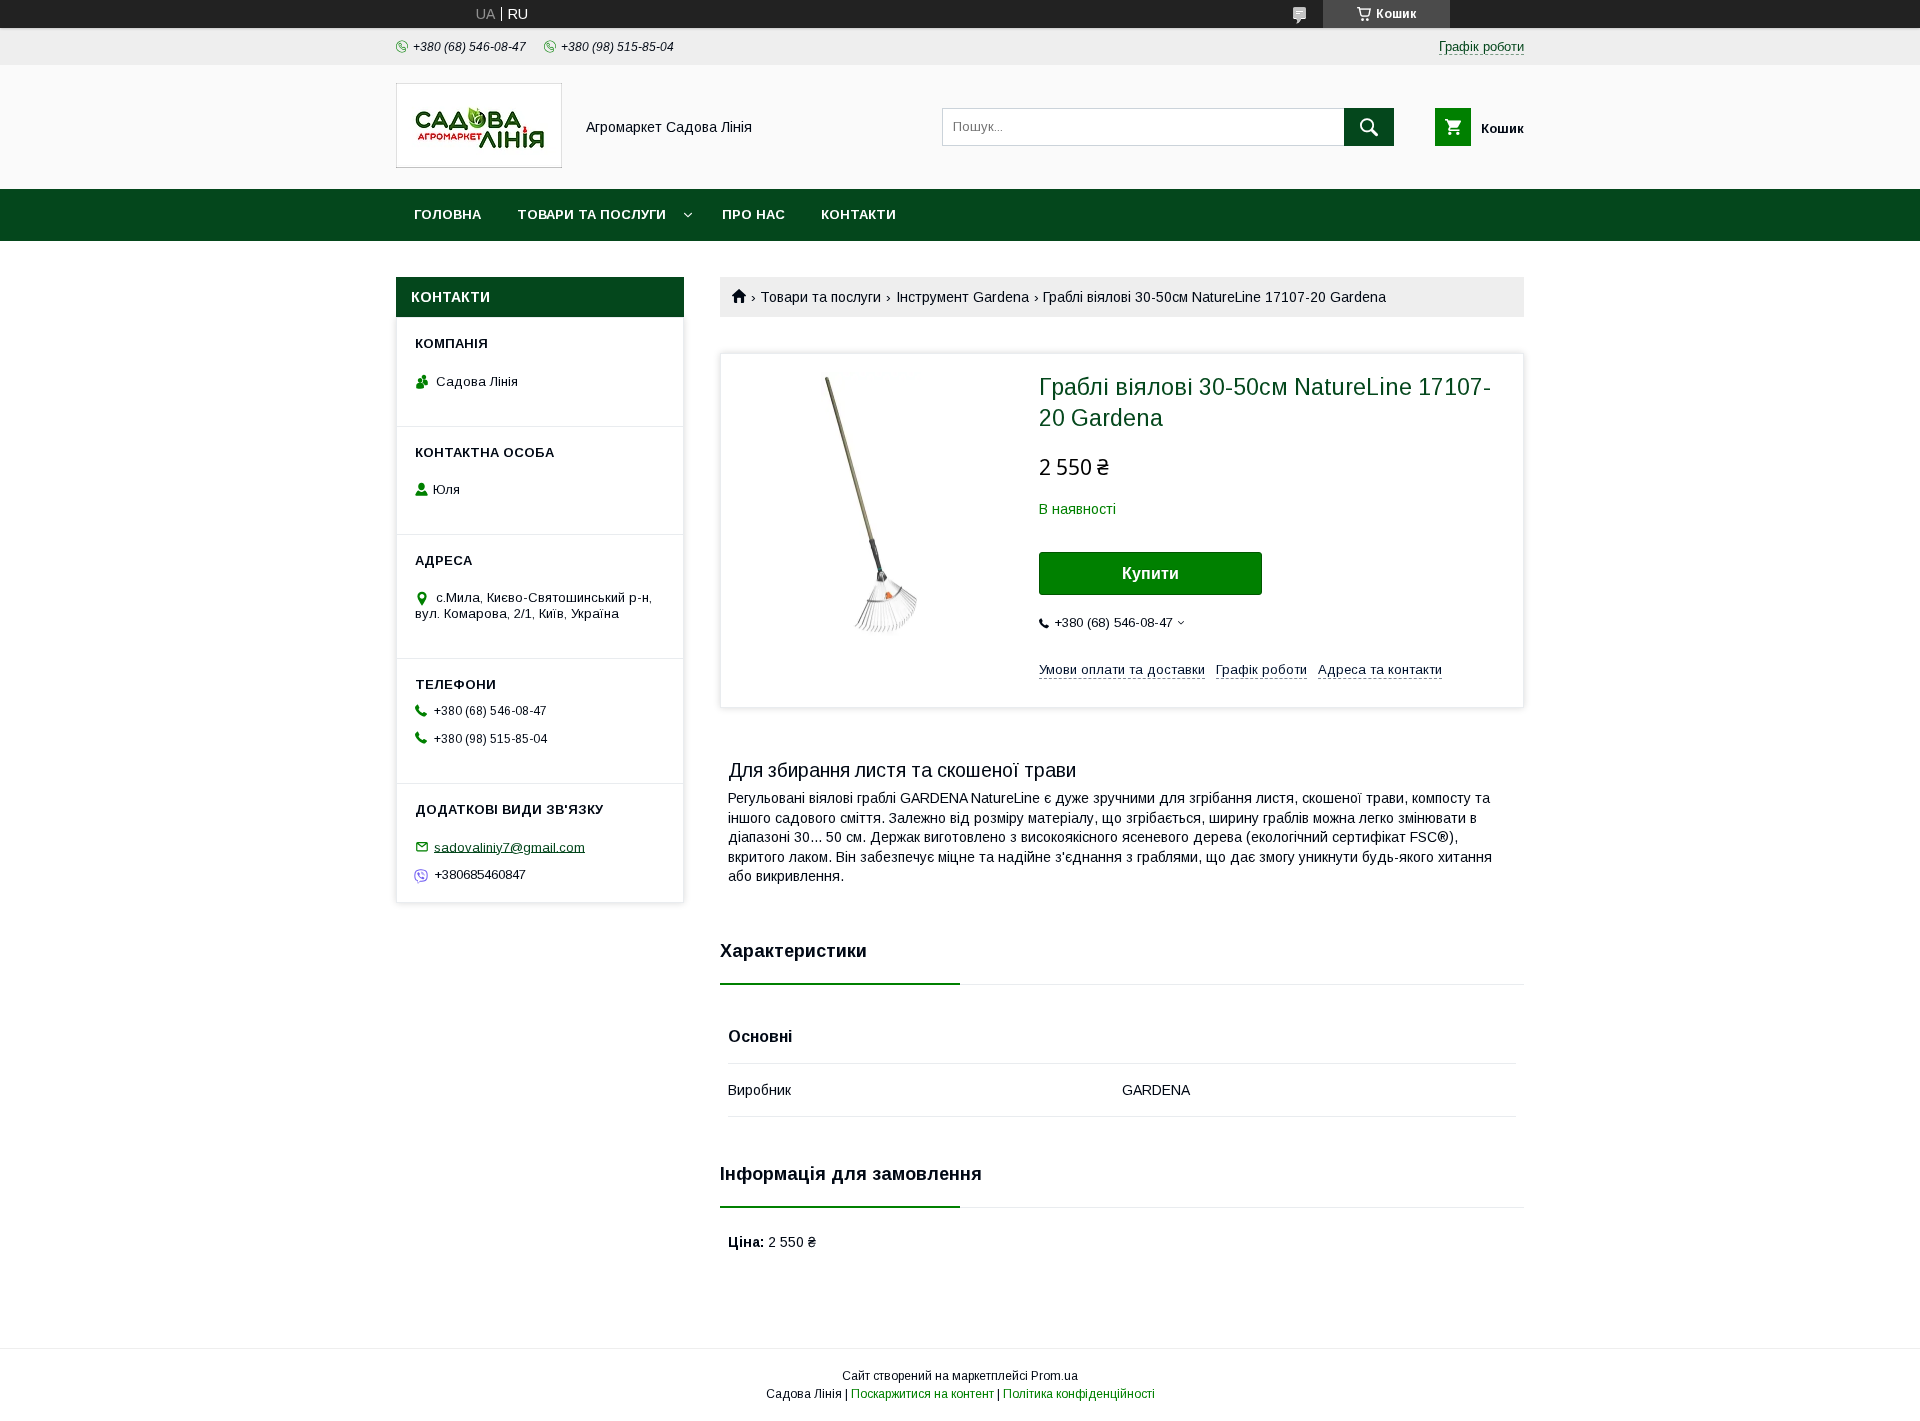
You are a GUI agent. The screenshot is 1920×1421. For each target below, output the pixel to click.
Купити (1150, 573)
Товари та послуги (591, 214)
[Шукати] (1369, 127)
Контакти (858, 214)
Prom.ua (1054, 1376)
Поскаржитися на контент (922, 1394)
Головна (447, 214)
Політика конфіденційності (1079, 1394)
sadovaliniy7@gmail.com (509, 846)
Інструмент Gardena (962, 297)
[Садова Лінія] (479, 163)
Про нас (753, 214)
